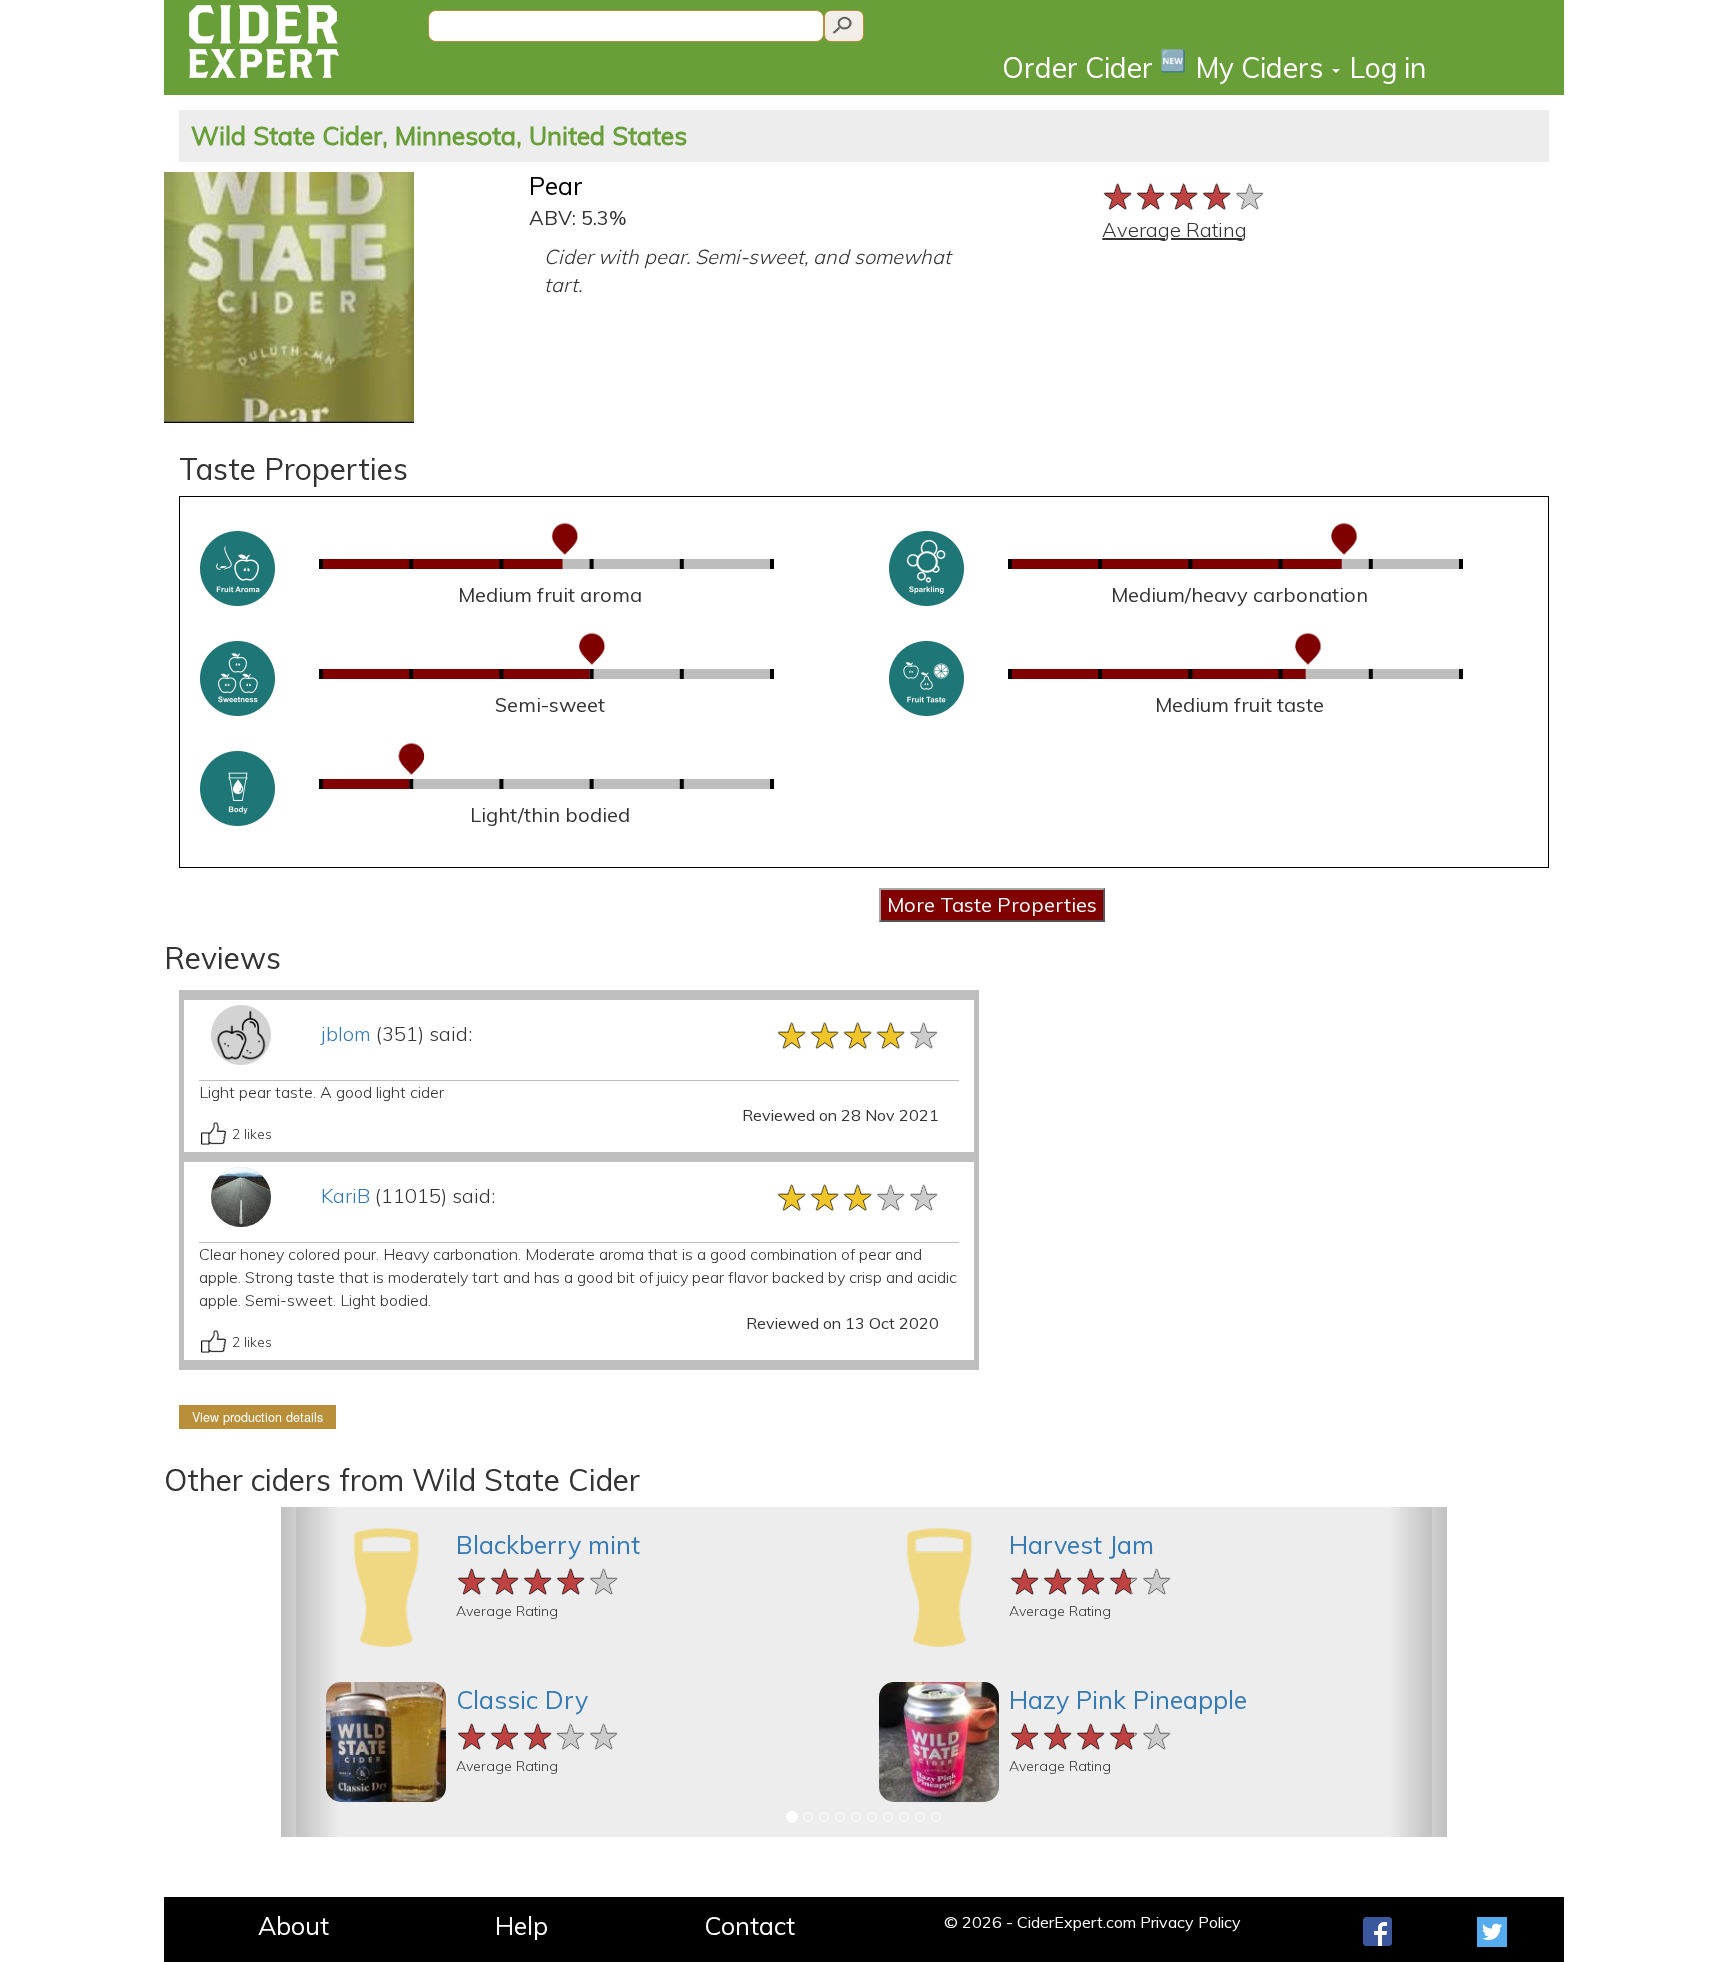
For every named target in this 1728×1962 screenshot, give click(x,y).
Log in (1388, 67)
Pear (556, 185)
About (293, 1925)
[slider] (1184, 194)
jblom (346, 1033)
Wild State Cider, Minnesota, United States (439, 135)
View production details (257, 1417)
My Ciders (1263, 67)
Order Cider (1094, 66)
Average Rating (1174, 229)
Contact (749, 1925)
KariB (345, 1195)
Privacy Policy (1190, 1922)
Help (521, 1925)
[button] (310, 1672)
